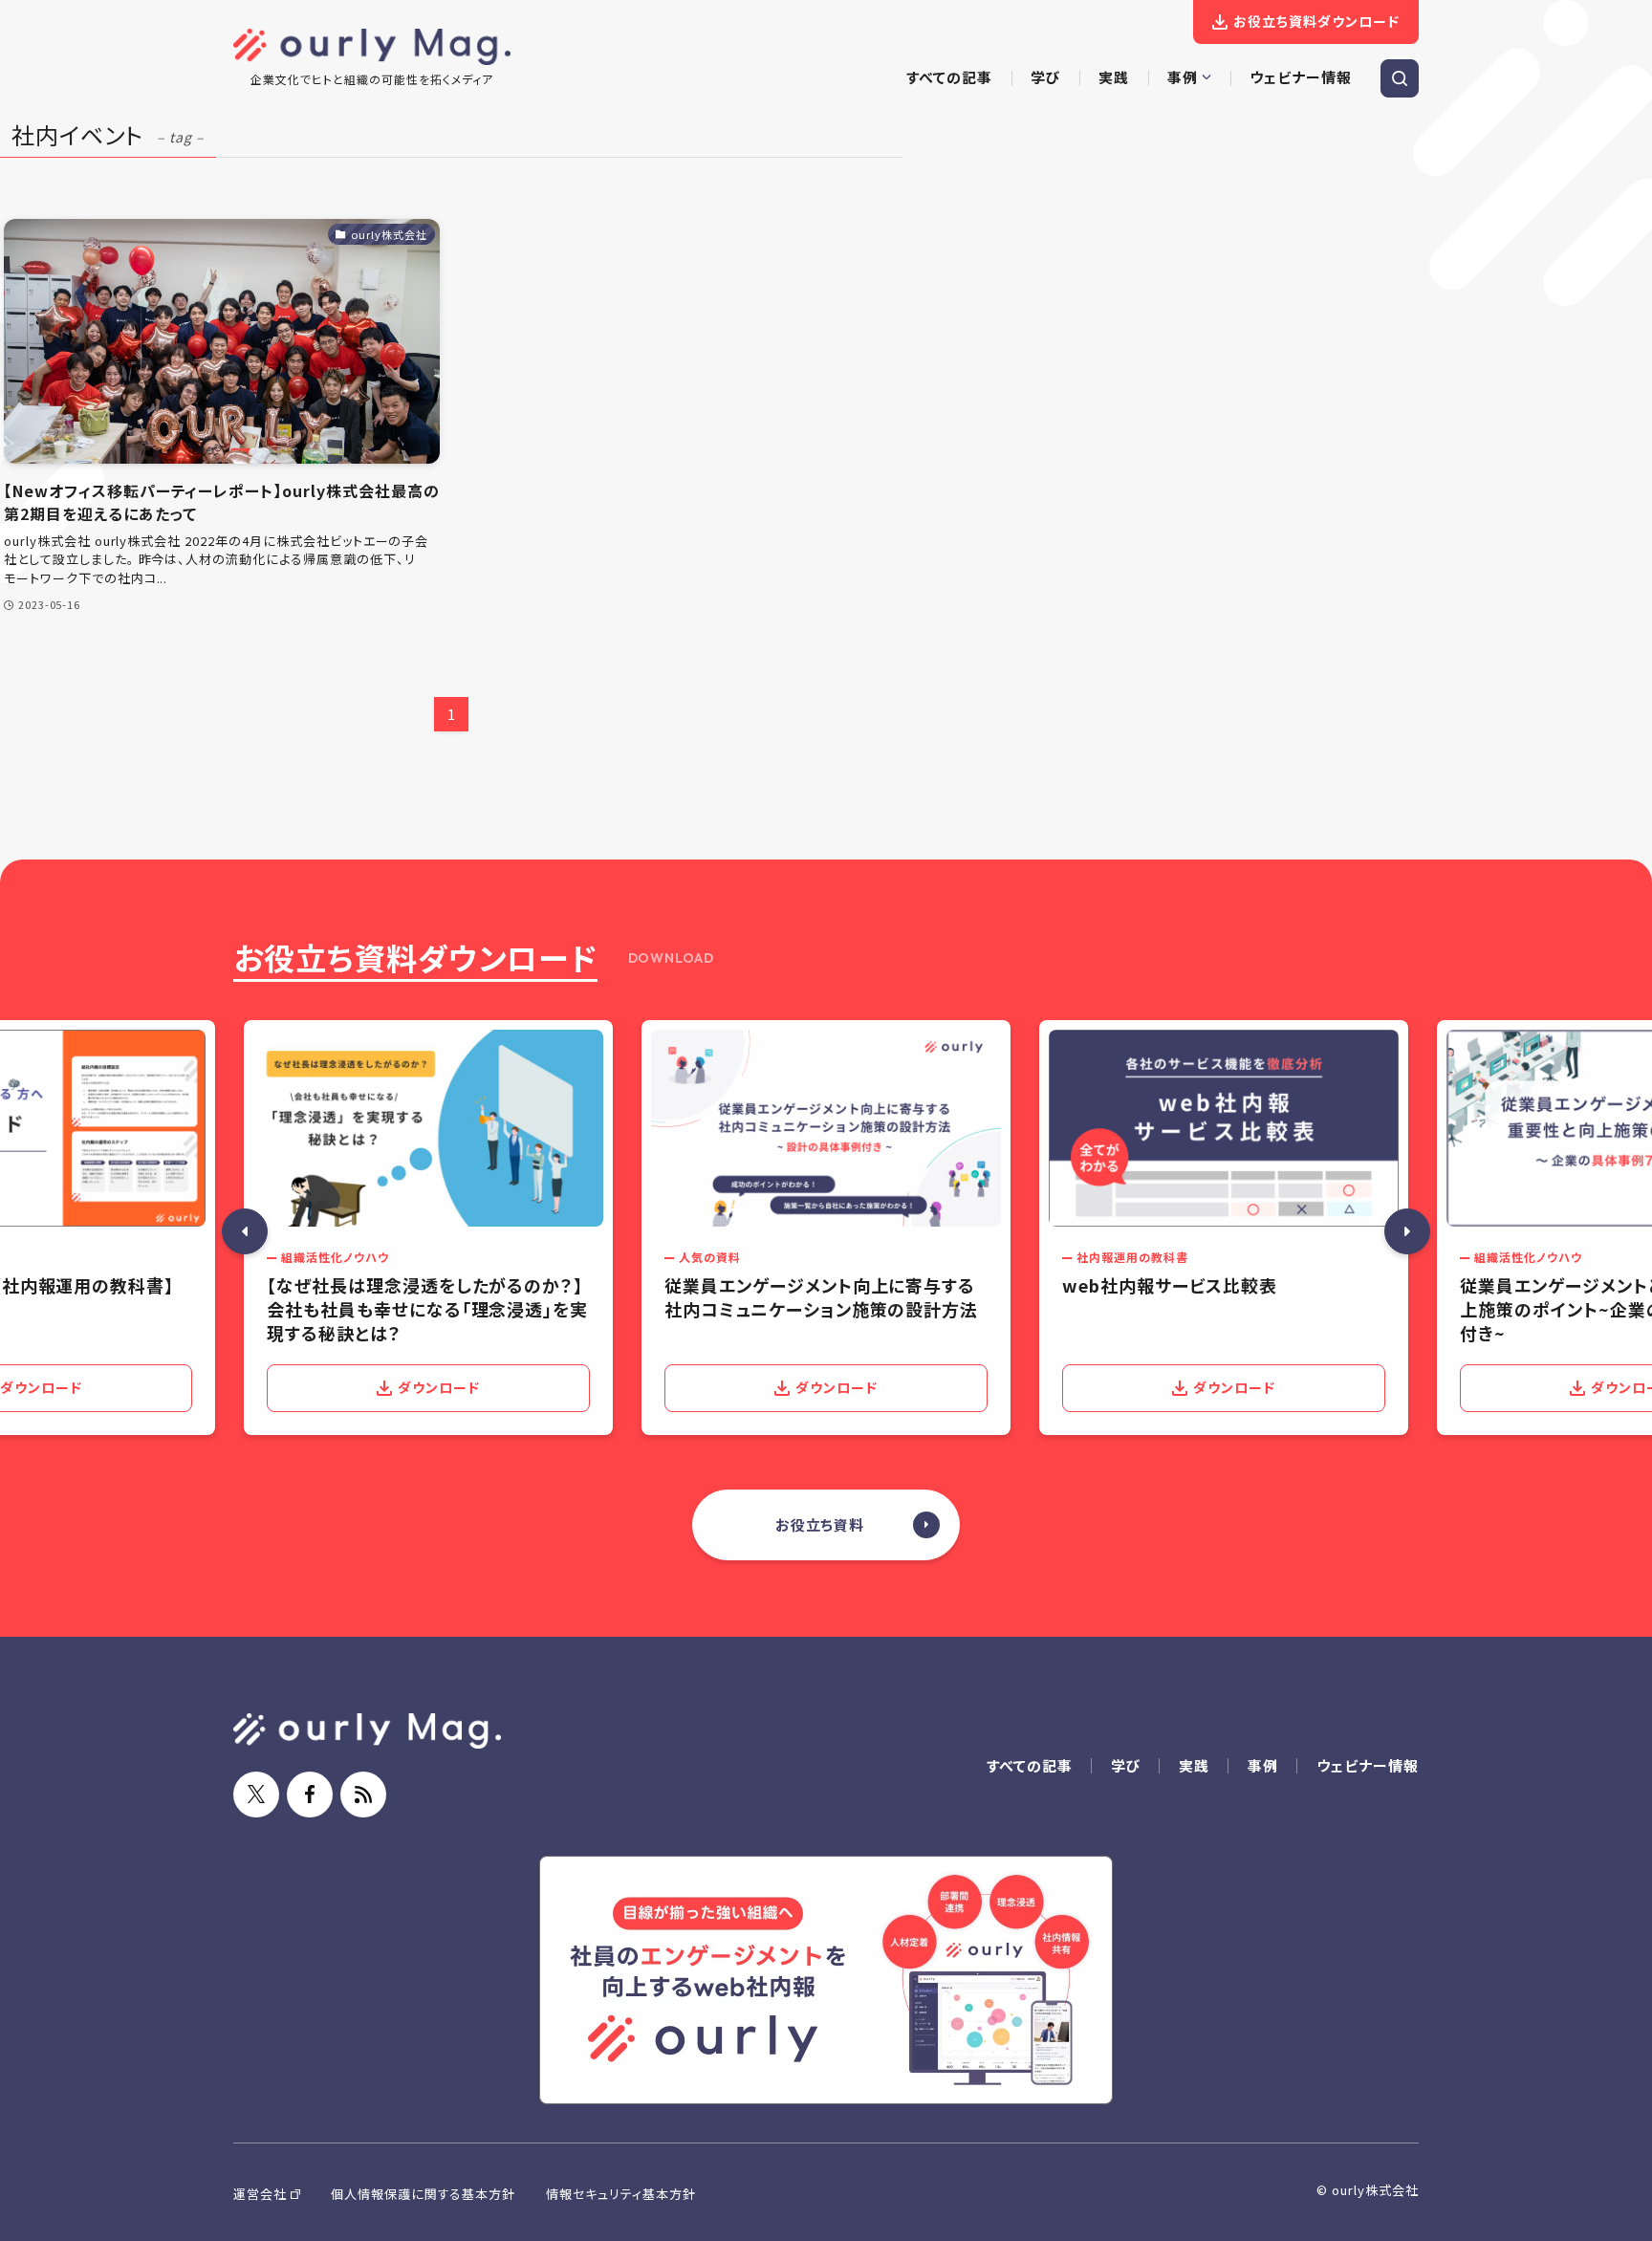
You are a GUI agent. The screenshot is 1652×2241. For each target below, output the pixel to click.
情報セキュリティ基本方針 (621, 2194)
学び (1126, 1765)
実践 (1194, 1765)
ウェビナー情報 (1368, 1765)
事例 (1263, 1765)
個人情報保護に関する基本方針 (423, 2194)
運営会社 (260, 2194)
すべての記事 (1030, 1765)
